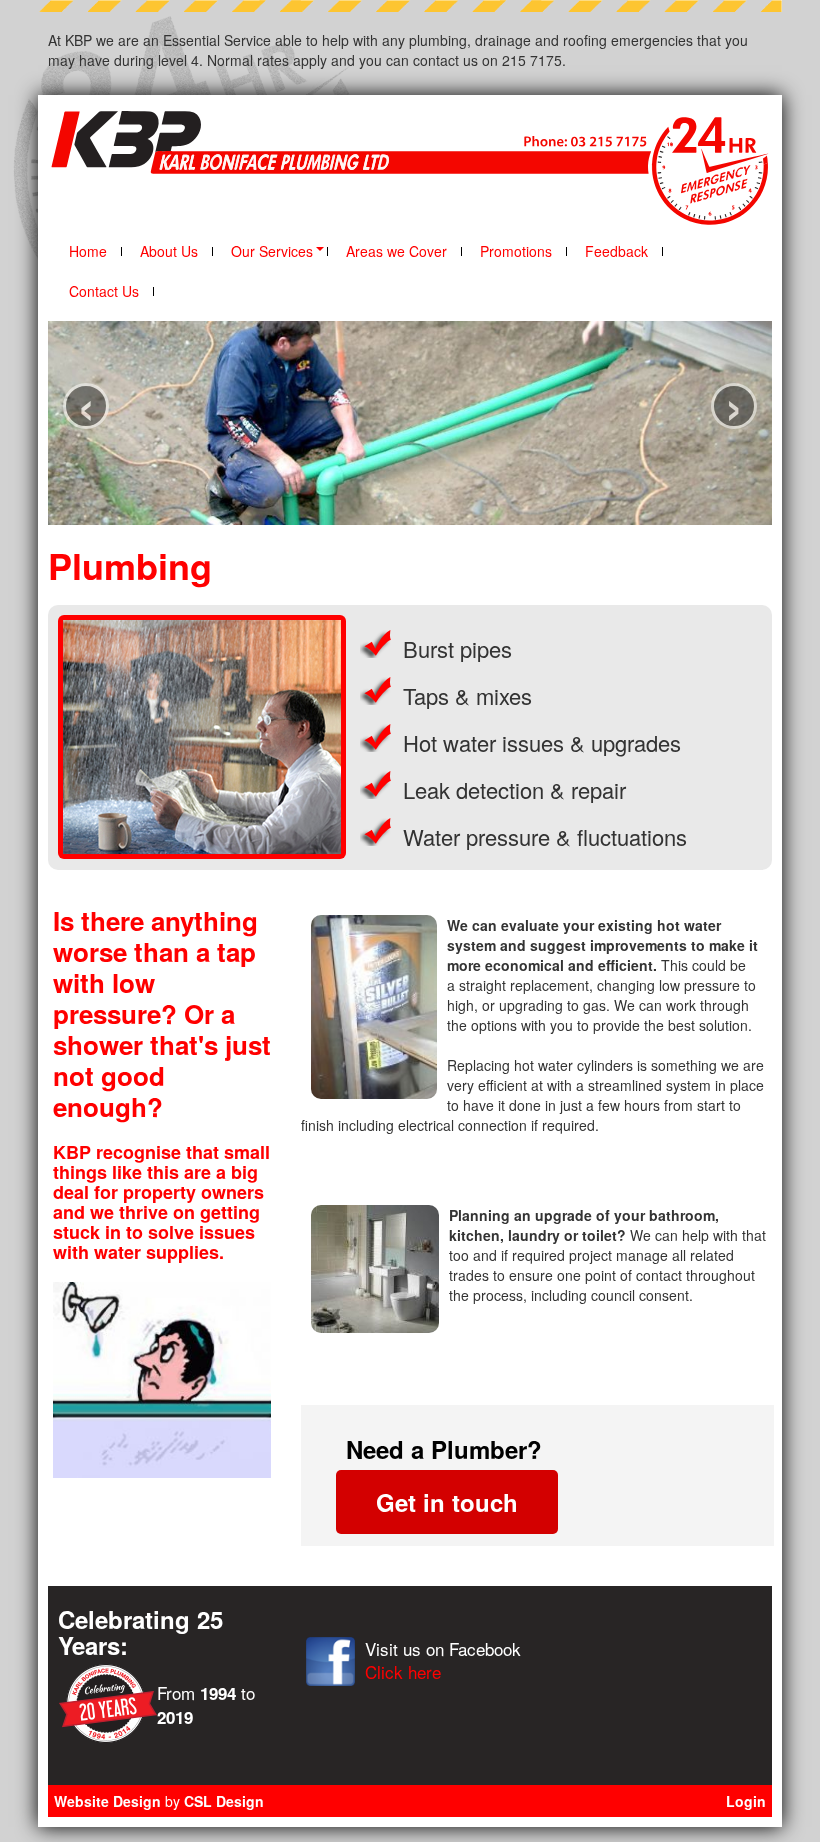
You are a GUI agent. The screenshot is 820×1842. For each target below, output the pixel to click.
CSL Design (224, 1801)
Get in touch (447, 1502)
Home (88, 251)
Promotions (516, 251)
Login (746, 1801)
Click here (403, 1671)
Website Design (107, 1801)
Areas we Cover (396, 251)
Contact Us (104, 291)
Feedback (616, 251)
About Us (169, 251)
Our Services (272, 251)
